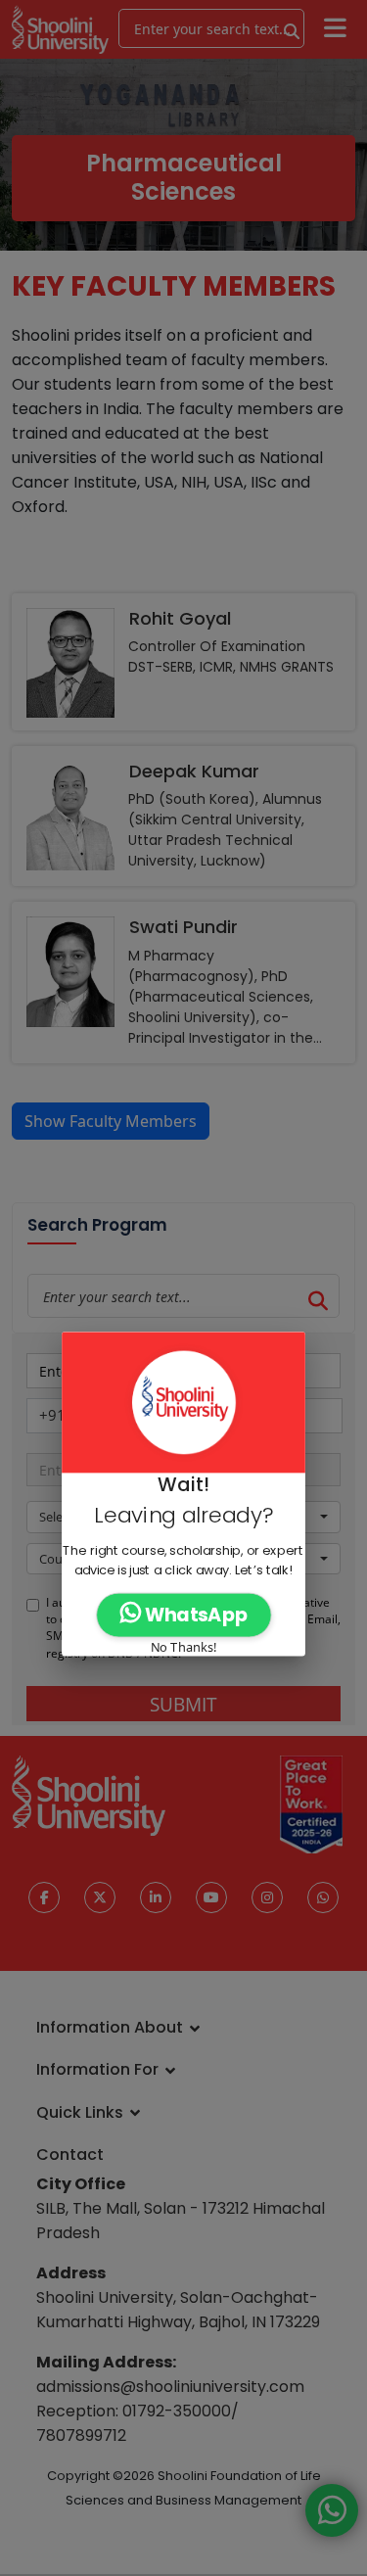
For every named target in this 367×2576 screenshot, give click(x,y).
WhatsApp (194, 1615)
